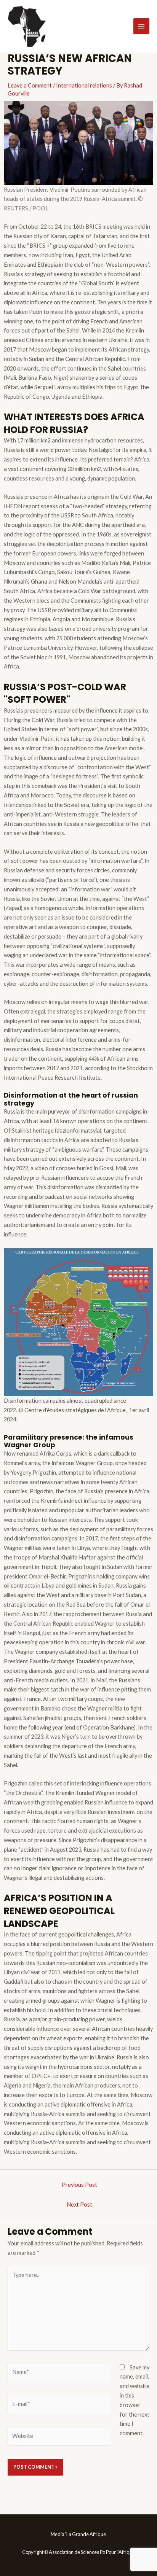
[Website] (60, 2437)
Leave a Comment (30, 85)
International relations (84, 85)
